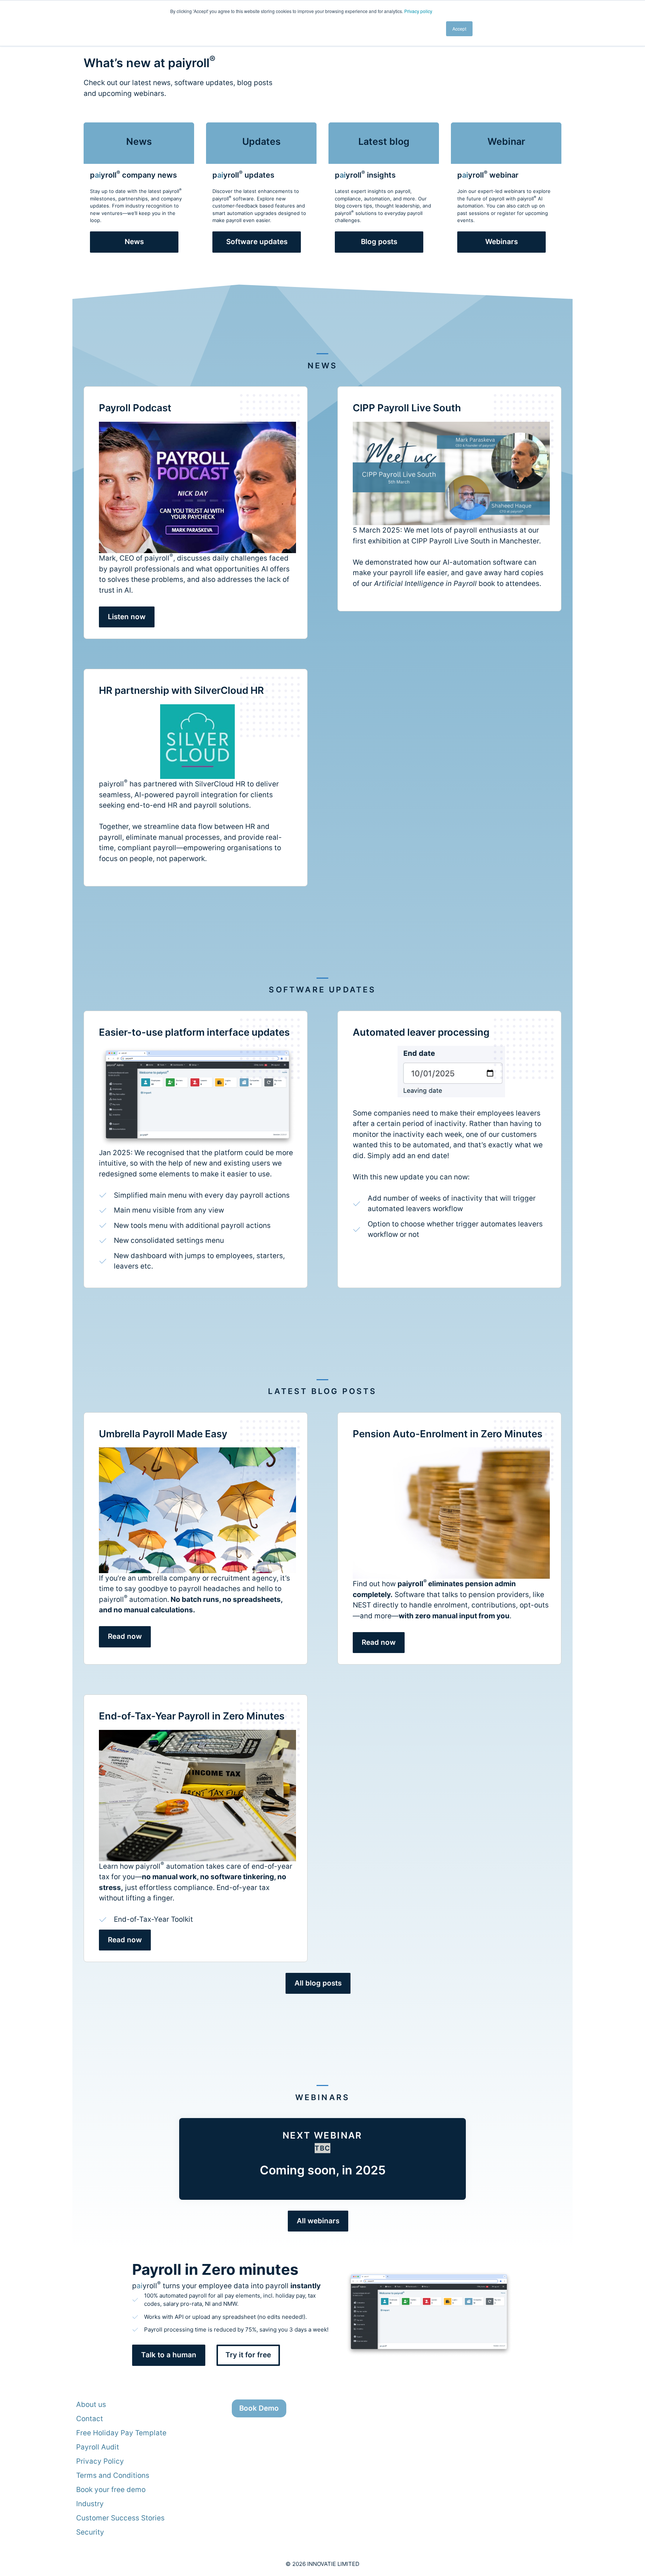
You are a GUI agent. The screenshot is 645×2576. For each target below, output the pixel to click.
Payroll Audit (98, 2447)
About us (91, 2405)
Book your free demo (111, 2490)
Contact (90, 2419)
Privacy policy (418, 11)
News (134, 242)
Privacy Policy (100, 2461)
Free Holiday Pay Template (121, 2433)
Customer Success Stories (120, 2518)
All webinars (318, 2221)
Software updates (257, 242)
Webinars (501, 242)
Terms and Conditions (113, 2475)
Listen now (127, 617)
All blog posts (318, 1983)
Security (90, 2532)
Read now (125, 1636)
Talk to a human (169, 2355)
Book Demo (259, 2408)
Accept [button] (459, 29)
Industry (90, 2504)
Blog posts (379, 242)
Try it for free (248, 2355)
